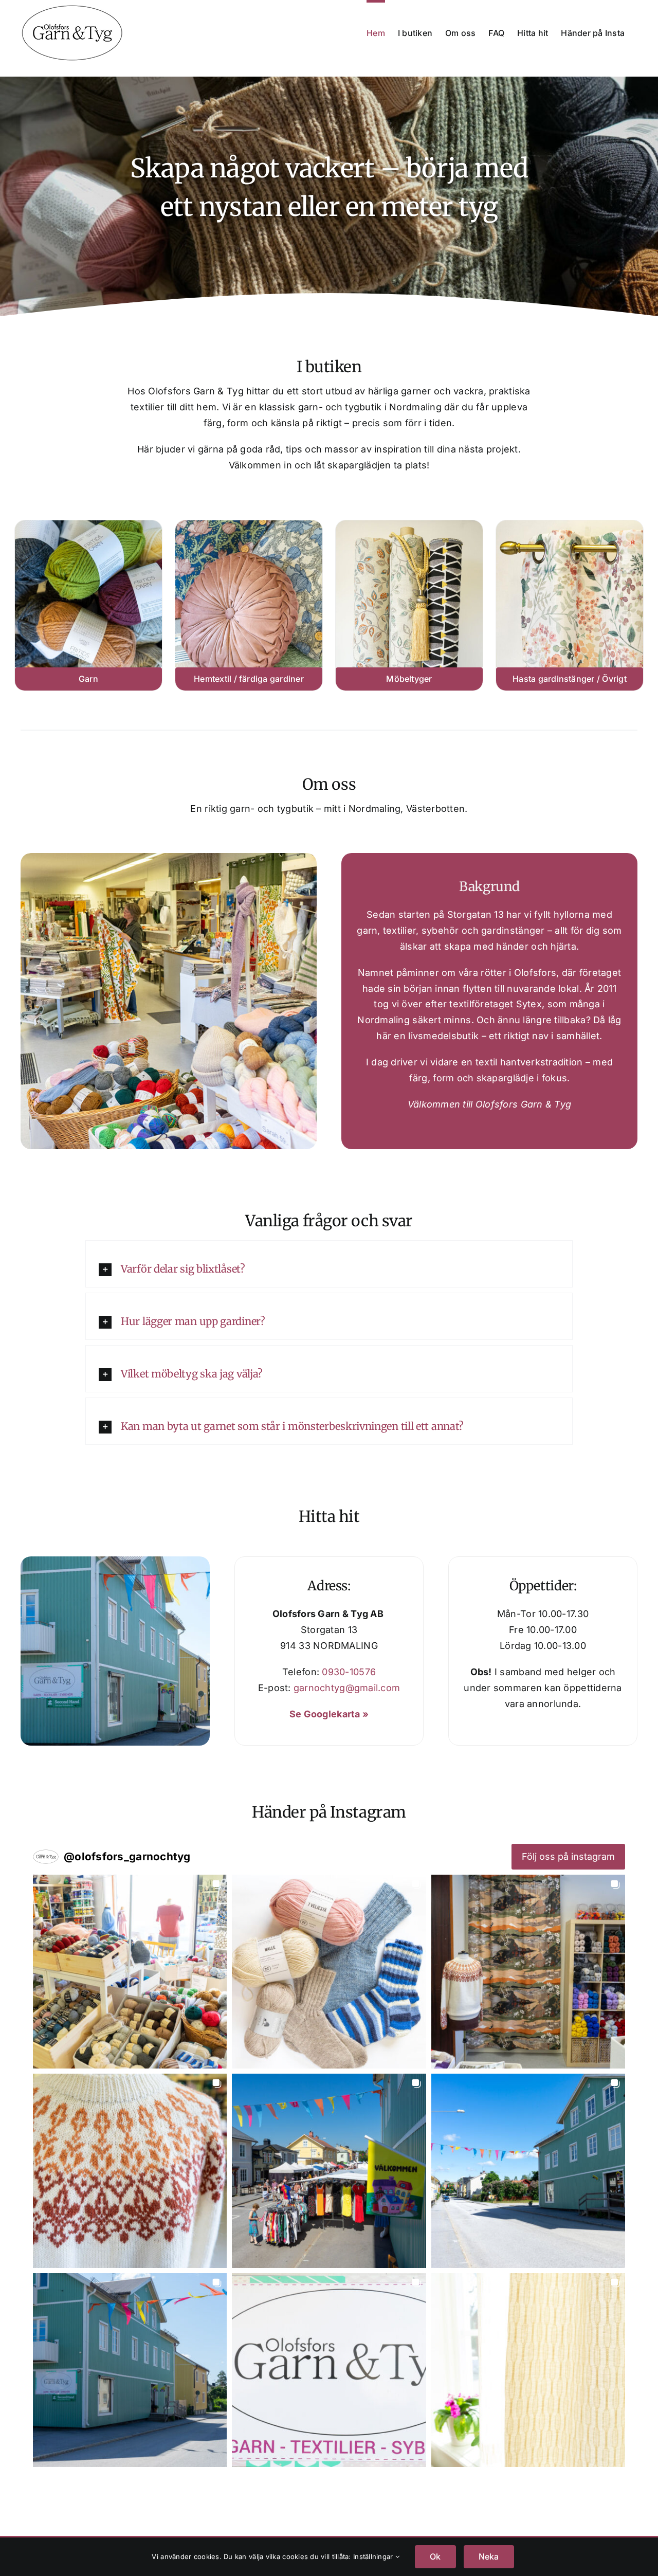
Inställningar (374, 2556)
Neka (489, 2556)
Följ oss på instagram (568, 1856)
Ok (435, 2556)
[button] (329, 1269)
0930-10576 (349, 1672)
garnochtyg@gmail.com (347, 1688)
